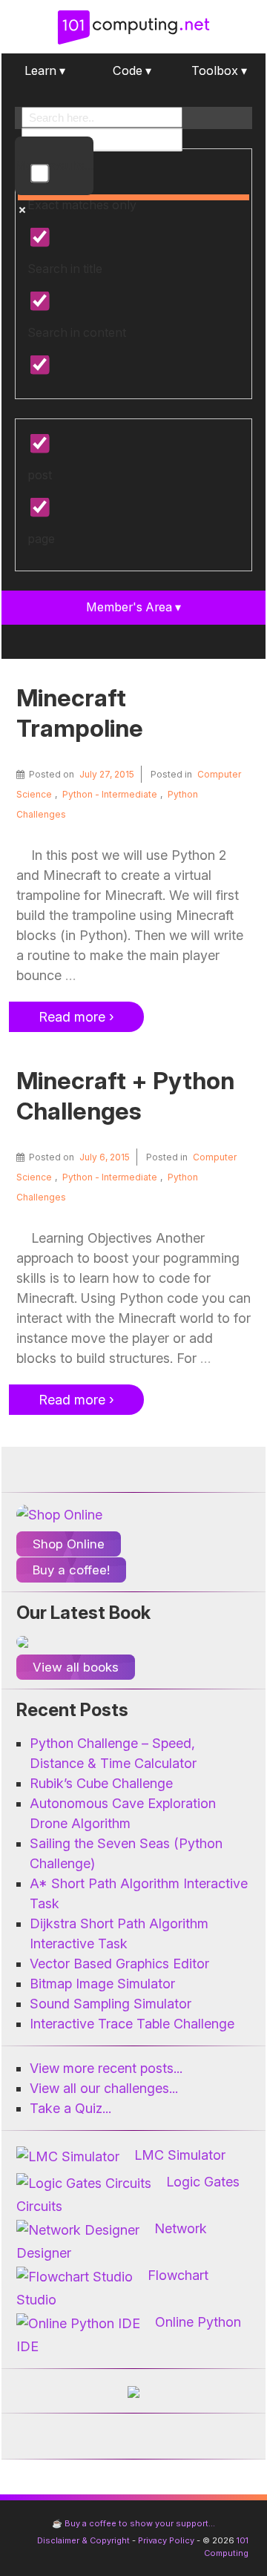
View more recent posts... (106, 2068)
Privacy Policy (166, 2540)
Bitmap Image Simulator (102, 1984)
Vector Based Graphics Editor (119, 1964)
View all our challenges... (104, 2088)
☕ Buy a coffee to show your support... (133, 2523)
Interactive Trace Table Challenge (132, 2024)
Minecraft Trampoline (80, 713)
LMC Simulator (180, 2155)
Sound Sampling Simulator (111, 2004)
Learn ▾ (45, 70)
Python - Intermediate (110, 794)
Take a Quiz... (70, 2108)
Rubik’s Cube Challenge (101, 1783)
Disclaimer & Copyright (83, 2540)
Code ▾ (132, 70)
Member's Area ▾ (133, 607)
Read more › (76, 1017)
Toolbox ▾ (219, 70)
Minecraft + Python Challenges (125, 1096)
